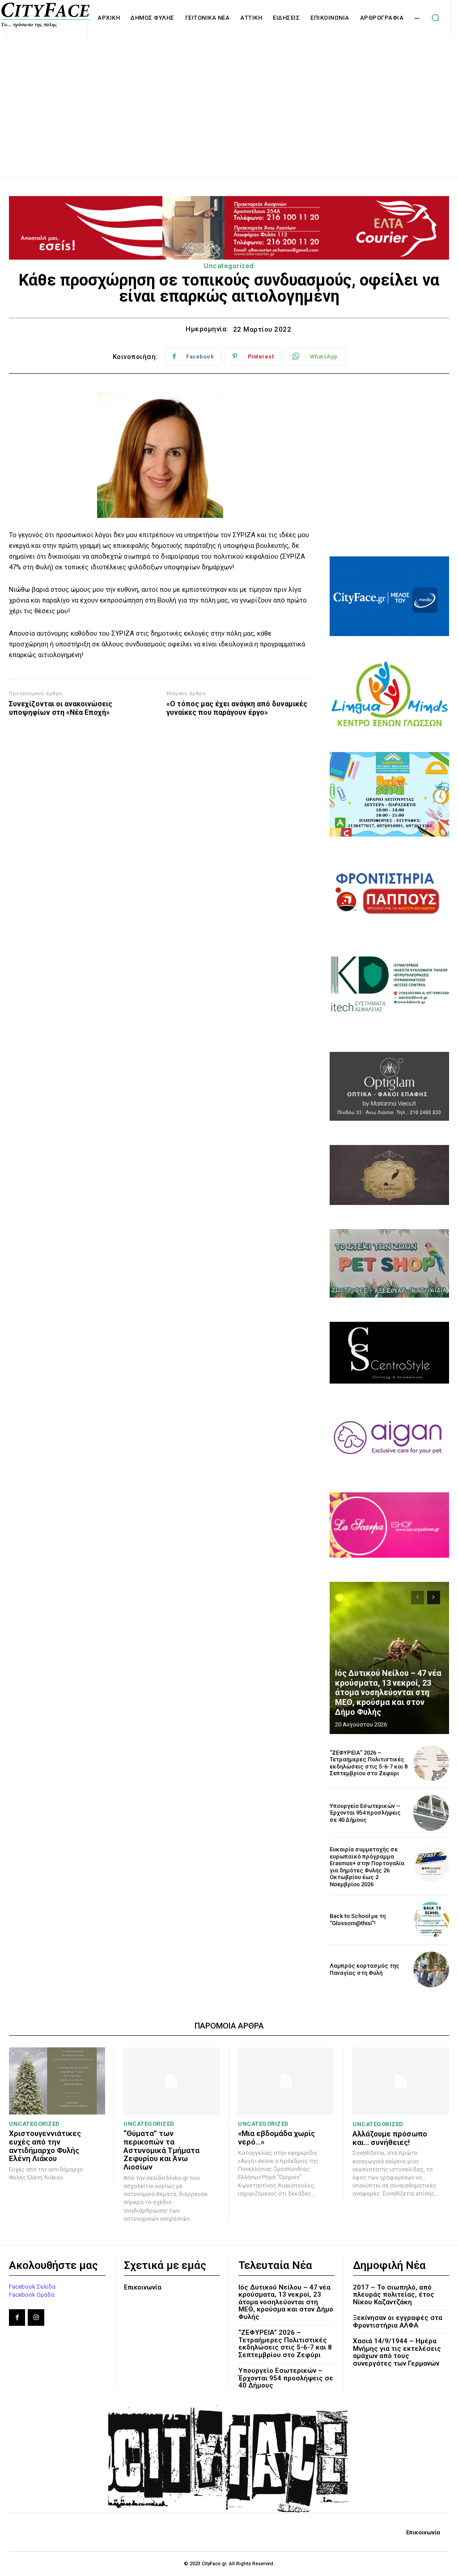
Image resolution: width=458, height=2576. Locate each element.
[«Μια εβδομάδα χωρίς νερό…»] (286, 2081)
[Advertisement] (229, 98)
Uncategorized (229, 266)
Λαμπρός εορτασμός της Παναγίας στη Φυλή (365, 1969)
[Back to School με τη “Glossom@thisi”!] (431, 1920)
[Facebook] (17, 2317)
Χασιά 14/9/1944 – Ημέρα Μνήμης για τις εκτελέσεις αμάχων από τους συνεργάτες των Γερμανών (397, 2352)
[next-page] (434, 1598)
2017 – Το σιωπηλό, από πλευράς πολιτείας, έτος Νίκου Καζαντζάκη (394, 2295)
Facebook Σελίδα (32, 2287)
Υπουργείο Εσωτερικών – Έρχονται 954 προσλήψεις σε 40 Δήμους (365, 1813)
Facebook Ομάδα (32, 2295)
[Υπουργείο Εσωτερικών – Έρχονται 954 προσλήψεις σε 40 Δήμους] (431, 1813)
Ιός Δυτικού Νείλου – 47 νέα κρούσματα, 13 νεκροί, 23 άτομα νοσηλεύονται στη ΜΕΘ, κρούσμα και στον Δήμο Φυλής (388, 1692)
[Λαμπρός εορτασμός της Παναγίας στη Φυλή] (431, 1969)
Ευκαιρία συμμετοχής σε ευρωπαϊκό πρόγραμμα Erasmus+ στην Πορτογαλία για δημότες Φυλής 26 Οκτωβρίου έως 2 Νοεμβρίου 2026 (367, 1867)
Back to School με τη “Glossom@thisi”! (358, 1920)
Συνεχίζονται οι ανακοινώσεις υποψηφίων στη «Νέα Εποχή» (61, 708)
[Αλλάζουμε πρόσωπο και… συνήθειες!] (401, 2081)
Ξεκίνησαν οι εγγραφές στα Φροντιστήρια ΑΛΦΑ (398, 2322)
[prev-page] (418, 1598)
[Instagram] (36, 2317)
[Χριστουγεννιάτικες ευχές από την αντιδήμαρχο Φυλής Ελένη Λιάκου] (57, 2081)
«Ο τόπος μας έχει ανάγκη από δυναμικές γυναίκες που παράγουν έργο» (237, 708)
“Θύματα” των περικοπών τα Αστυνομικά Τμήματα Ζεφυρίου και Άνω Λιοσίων (161, 2150)
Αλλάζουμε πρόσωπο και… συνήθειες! (390, 2138)
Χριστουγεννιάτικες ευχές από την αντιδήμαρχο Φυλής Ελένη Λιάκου (45, 2146)
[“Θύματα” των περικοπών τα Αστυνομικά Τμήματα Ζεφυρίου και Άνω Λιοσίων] (172, 2081)
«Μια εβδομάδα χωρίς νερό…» (276, 2138)
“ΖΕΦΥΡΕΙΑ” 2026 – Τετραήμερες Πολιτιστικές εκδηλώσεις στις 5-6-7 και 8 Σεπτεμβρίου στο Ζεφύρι (369, 1763)
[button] (435, 18)
